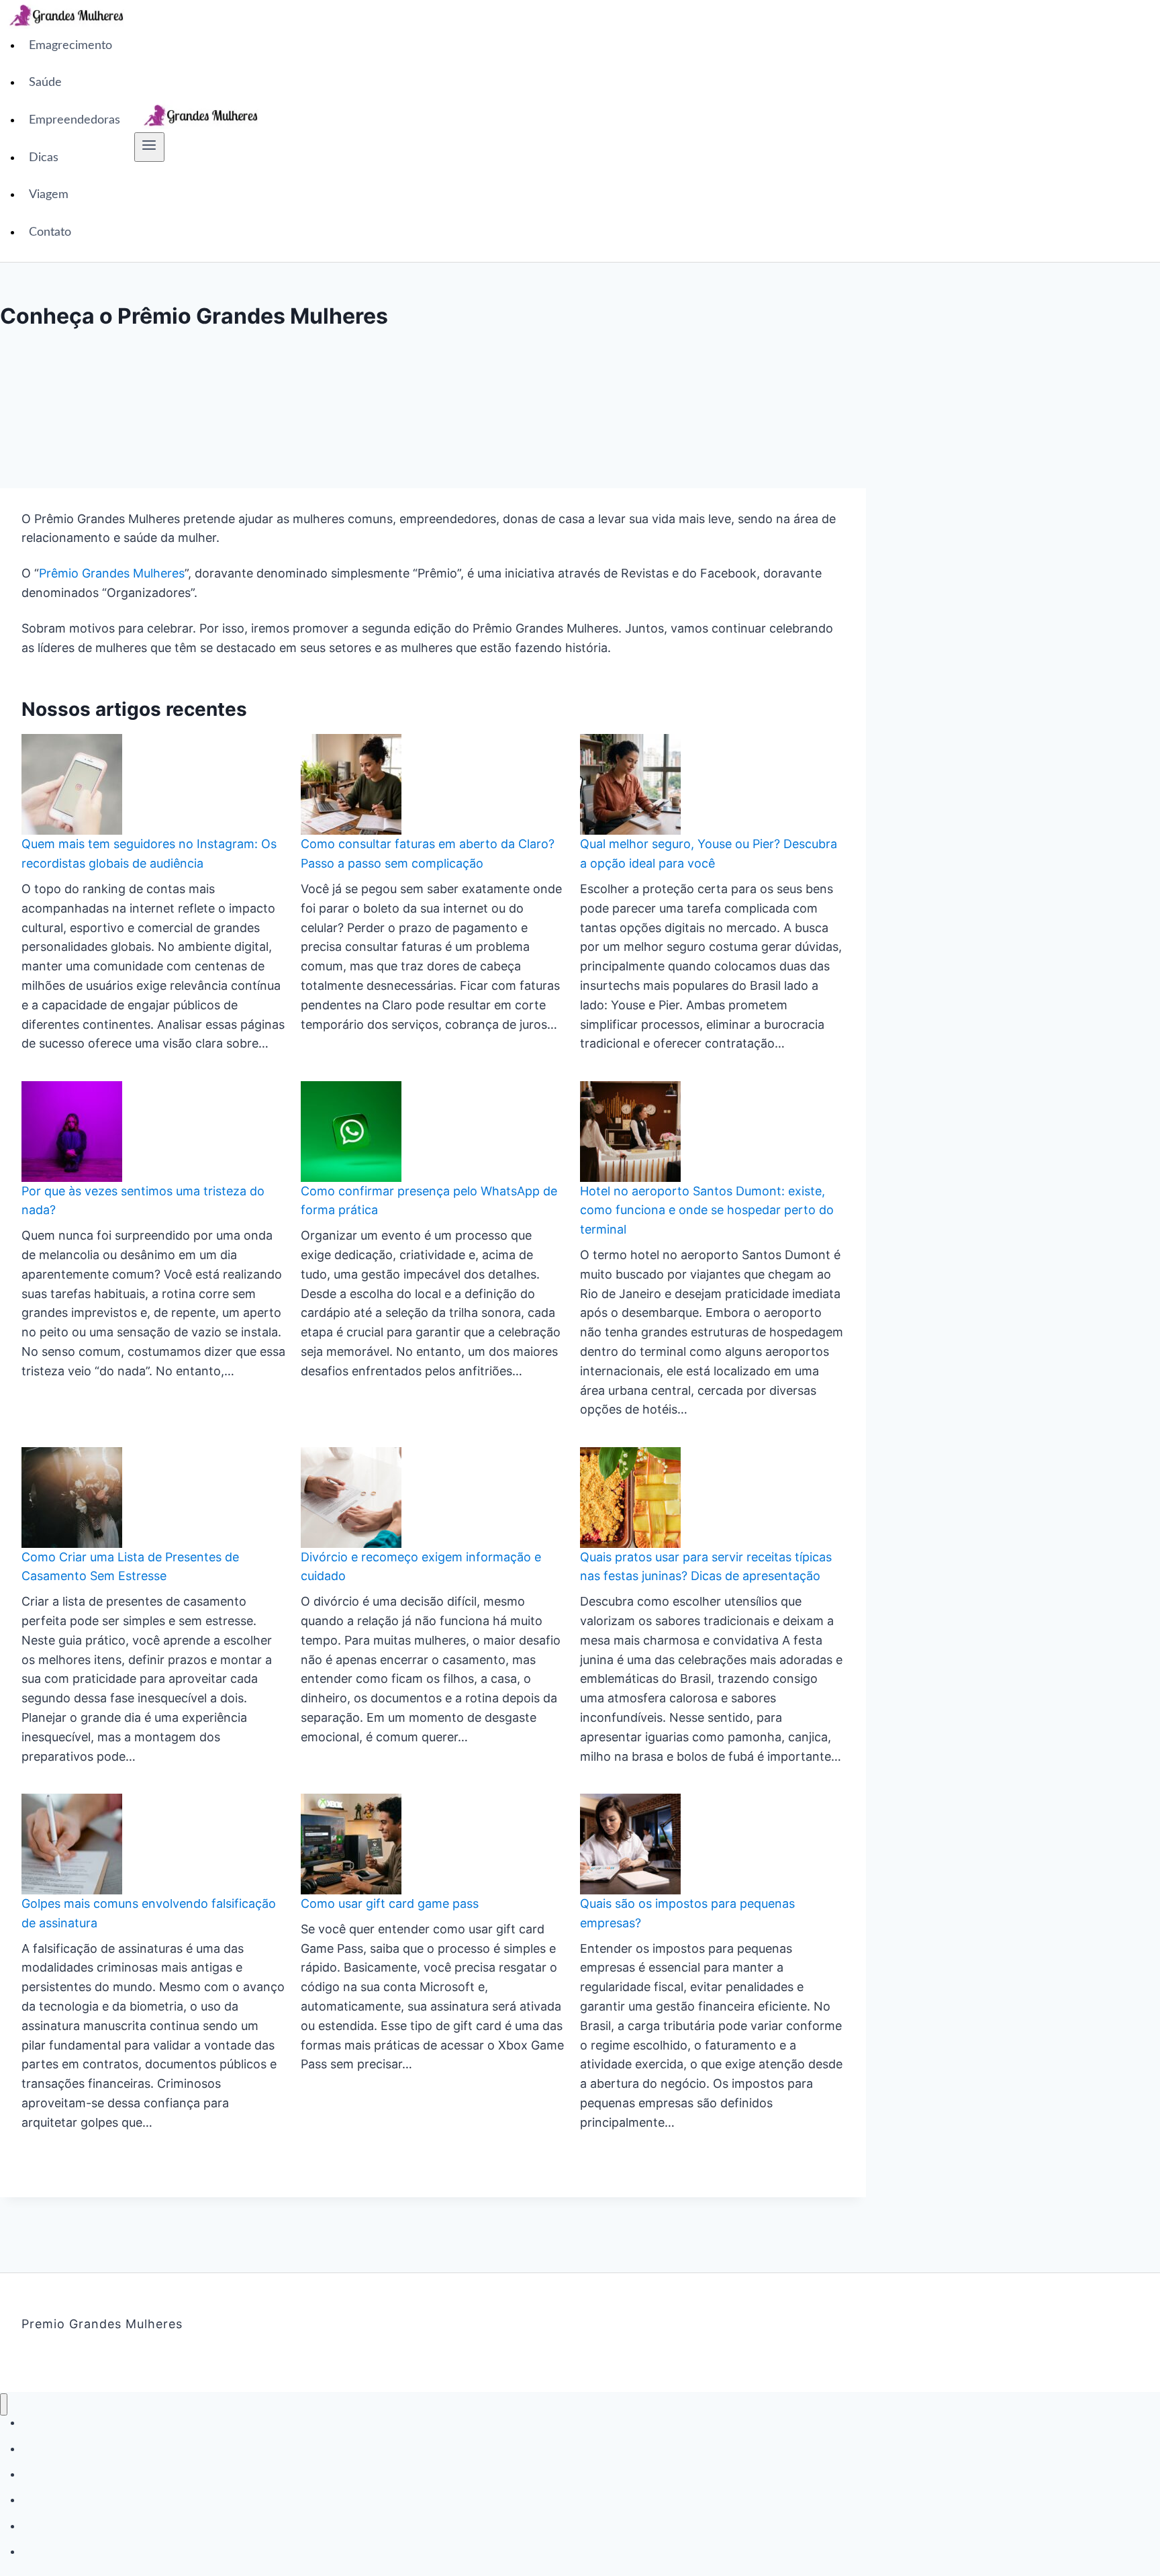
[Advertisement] (714, 131)
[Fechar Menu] (4, 2404)
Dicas (44, 158)
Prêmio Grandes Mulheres (112, 573)
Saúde (45, 83)
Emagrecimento (70, 46)
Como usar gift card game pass (390, 1903)
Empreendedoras (75, 120)
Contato (50, 232)
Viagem (49, 195)
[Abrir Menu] (149, 147)
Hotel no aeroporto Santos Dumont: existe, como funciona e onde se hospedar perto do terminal (707, 1210)
